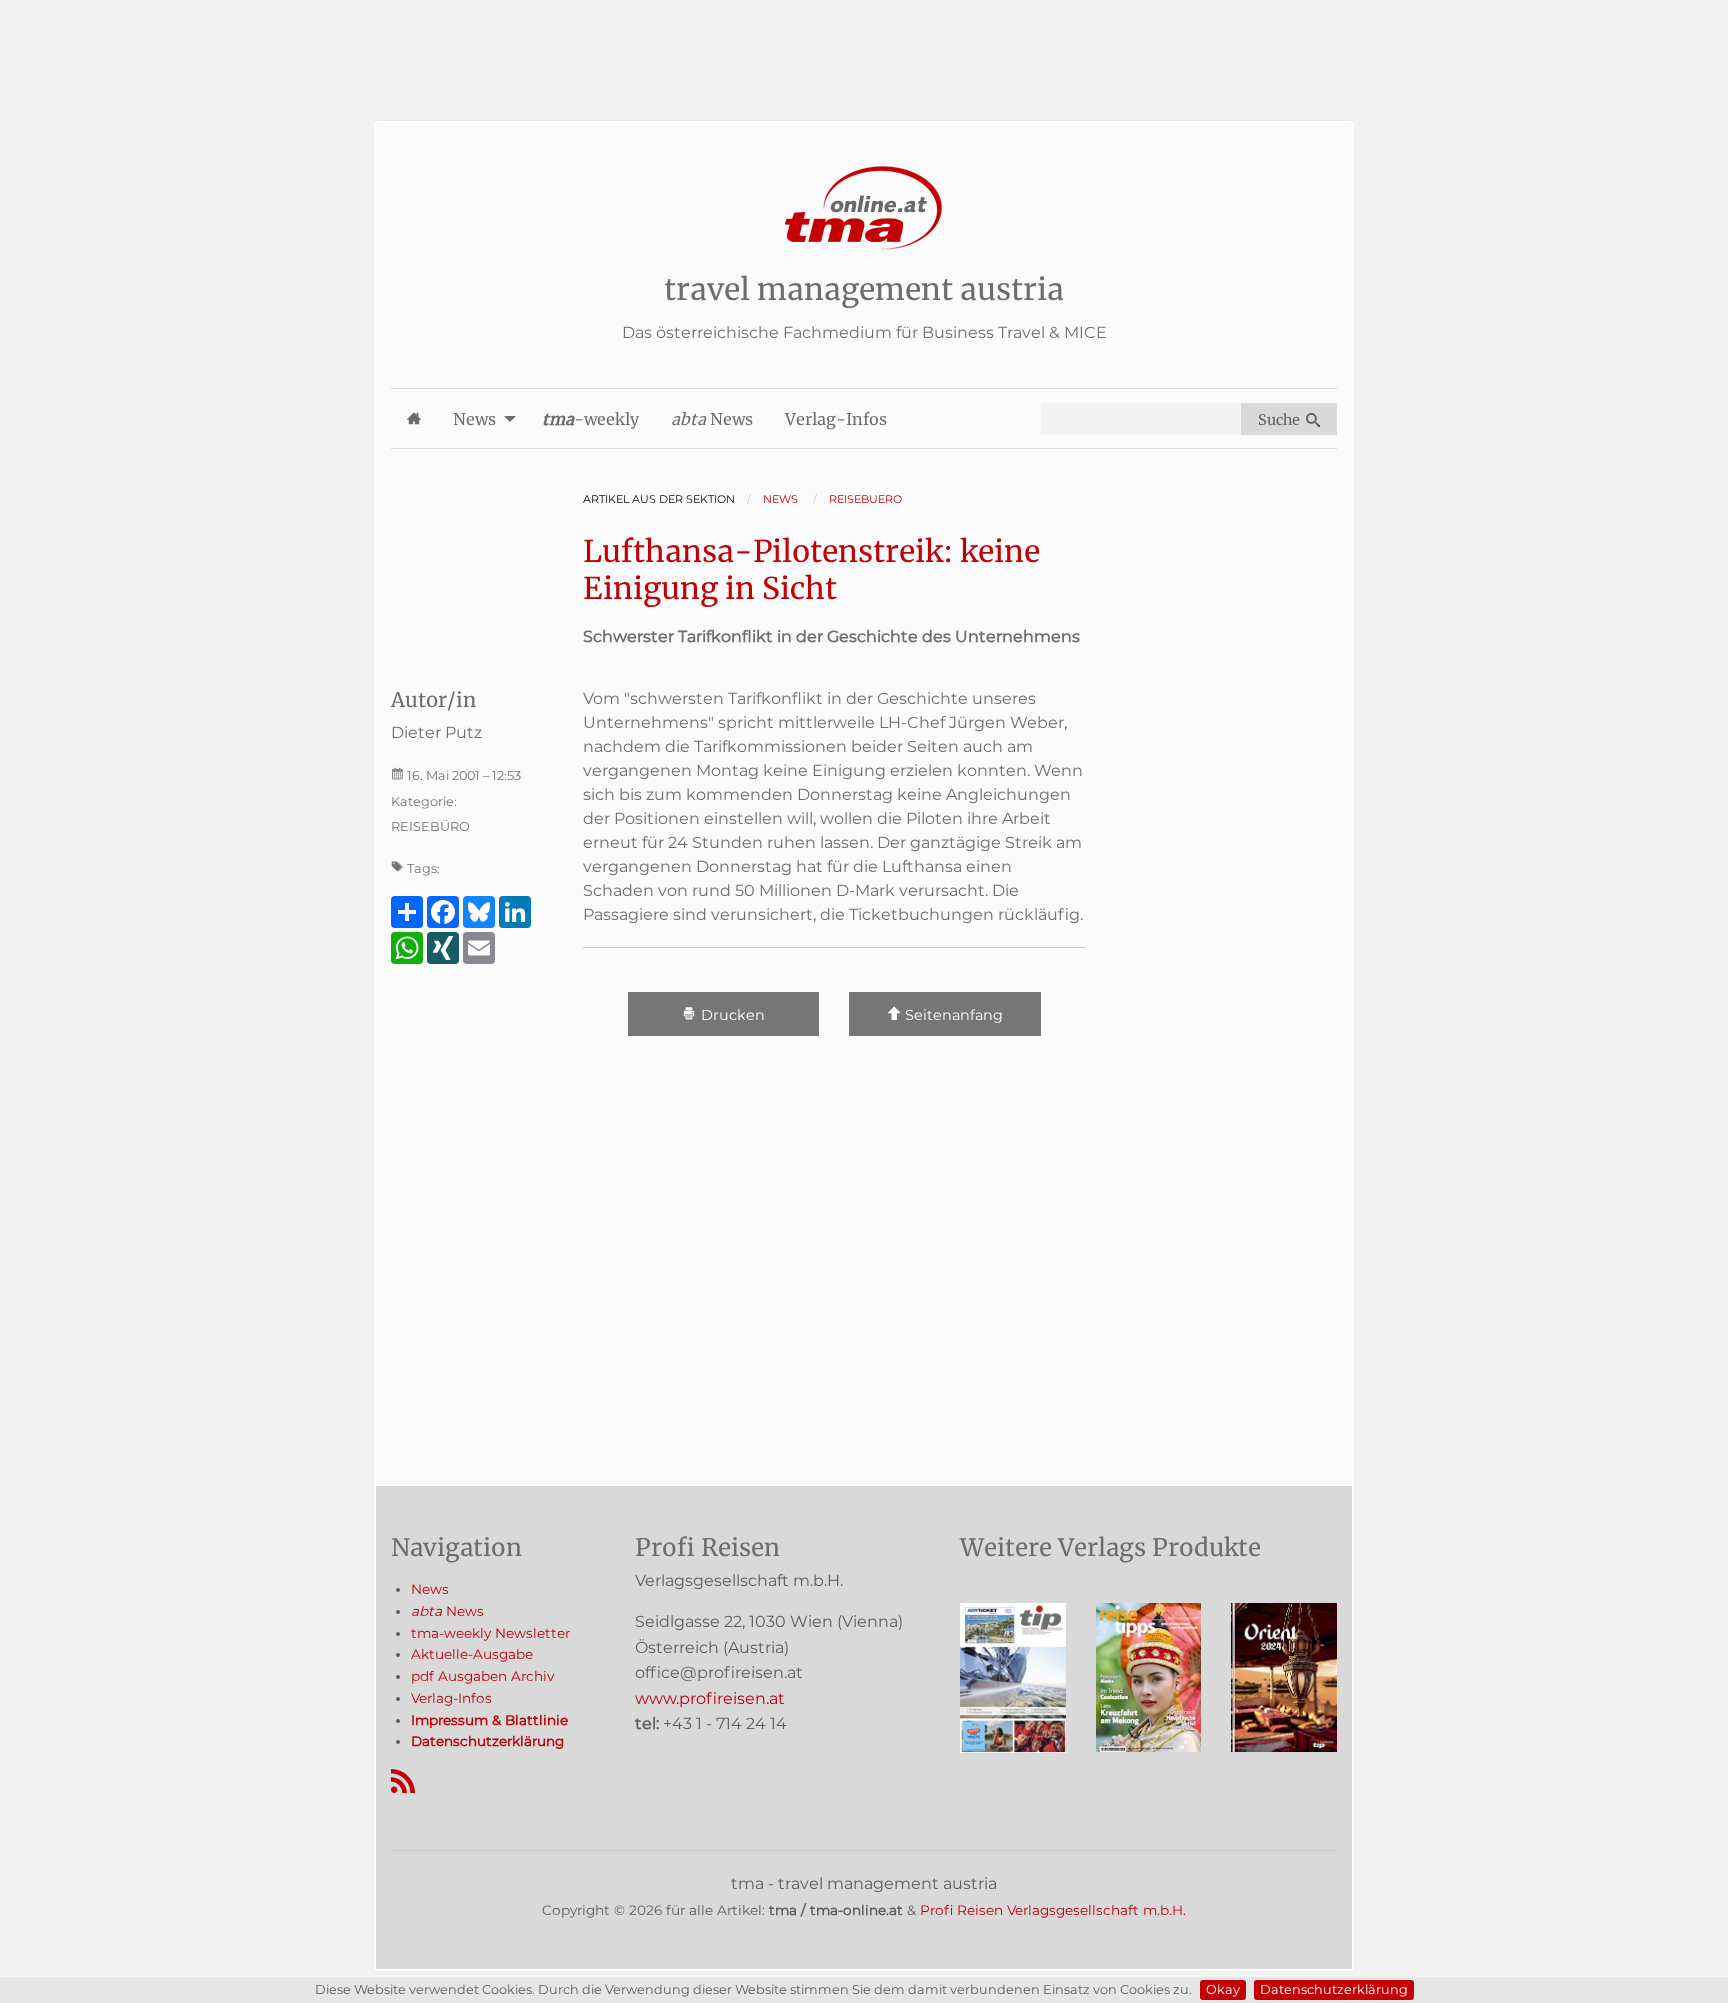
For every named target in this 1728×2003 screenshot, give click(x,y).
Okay (1223, 1989)
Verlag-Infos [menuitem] (836, 419)
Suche (1282, 420)
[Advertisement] (864, 45)
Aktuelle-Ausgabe (472, 1654)
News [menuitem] (474, 419)
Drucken (731, 1015)
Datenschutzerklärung (1334, 1989)
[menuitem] (414, 418)
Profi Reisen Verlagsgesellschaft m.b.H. (1053, 1910)
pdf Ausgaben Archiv (482, 1676)
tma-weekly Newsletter (490, 1633)
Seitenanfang (952, 1015)
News (430, 1589)
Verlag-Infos (451, 1698)
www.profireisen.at (710, 1698)
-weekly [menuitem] (590, 419)
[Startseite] (864, 208)
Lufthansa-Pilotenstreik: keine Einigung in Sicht (811, 570)
